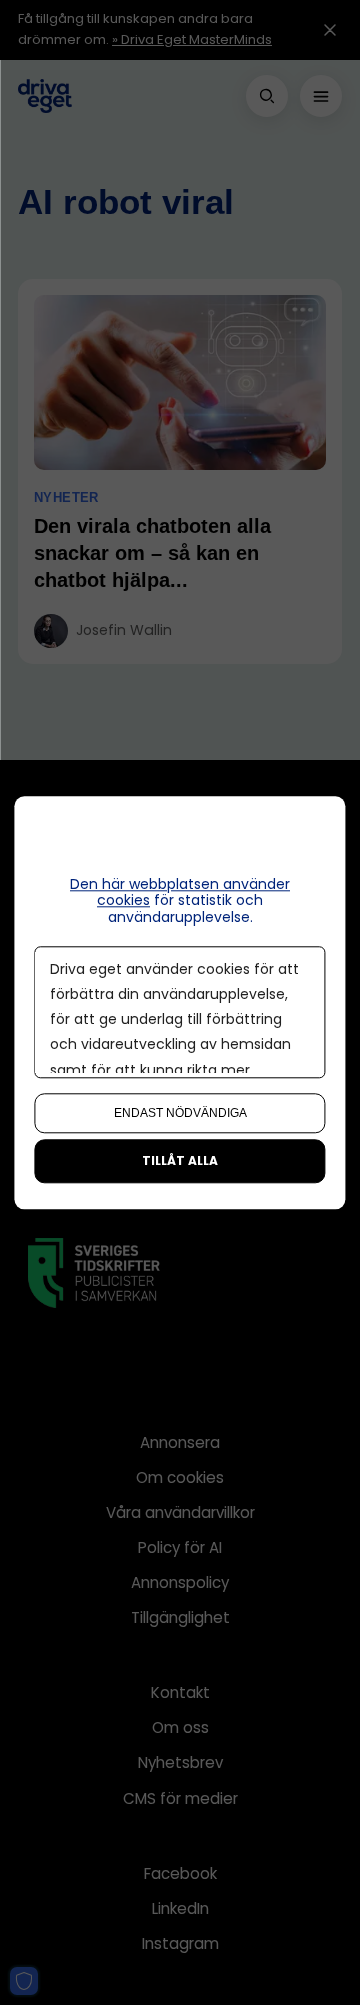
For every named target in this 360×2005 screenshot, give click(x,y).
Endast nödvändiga (180, 1113)
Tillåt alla (180, 1160)
